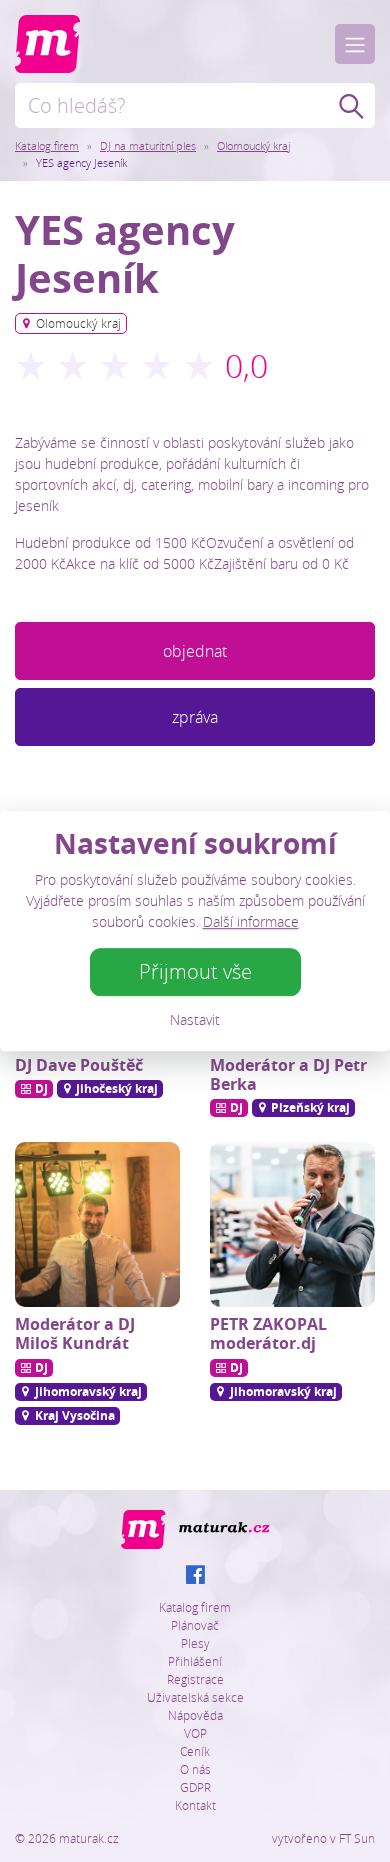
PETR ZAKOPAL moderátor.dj (268, 1333)
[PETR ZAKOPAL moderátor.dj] (292, 1224)
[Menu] (355, 44)
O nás (195, 1769)
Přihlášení (195, 1661)
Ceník (195, 1751)
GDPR (195, 1787)
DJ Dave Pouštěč (79, 1065)
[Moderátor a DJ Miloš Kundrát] (97, 1224)
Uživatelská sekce (195, 1697)
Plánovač (195, 1625)
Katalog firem (47, 145)
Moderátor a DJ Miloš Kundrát (75, 1333)
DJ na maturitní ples (148, 145)
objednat (195, 651)
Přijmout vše (195, 971)
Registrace (195, 1679)
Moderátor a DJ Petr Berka (288, 1074)
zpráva (195, 717)
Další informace (251, 921)
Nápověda (195, 1715)
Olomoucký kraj (253, 145)
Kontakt (195, 1805)
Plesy (195, 1643)
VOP (195, 1733)
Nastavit (195, 1019)
